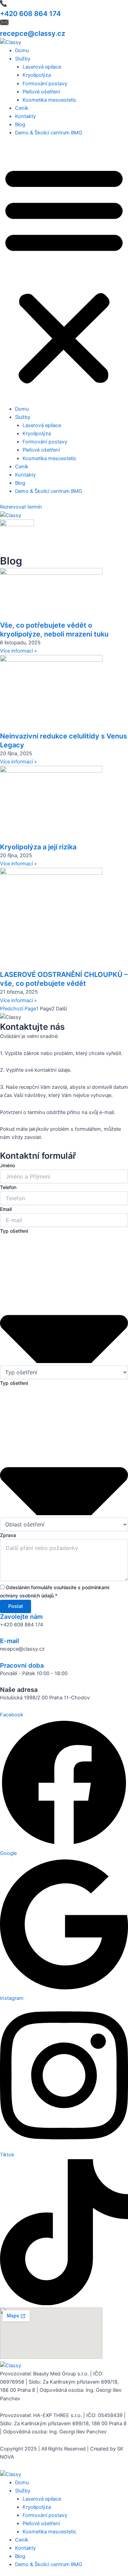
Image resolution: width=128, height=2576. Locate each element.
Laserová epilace (42, 67)
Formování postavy (45, 84)
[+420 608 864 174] (3, 5)
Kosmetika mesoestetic (49, 100)
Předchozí (12, 1009)
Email (6, 1209)
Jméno (8, 1165)
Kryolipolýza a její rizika (38, 847)
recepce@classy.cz (33, 33)
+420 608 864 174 (30, 14)
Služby (23, 59)
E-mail (10, 1641)
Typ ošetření (14, 1231)
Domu (22, 50)
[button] (64, 275)
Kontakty (25, 116)
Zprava (8, 1535)
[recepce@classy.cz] (4, 25)
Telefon (8, 1187)
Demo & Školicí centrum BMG (49, 133)
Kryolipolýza (37, 75)
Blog (20, 125)
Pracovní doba (22, 1665)
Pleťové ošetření (41, 92)
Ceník (22, 108)
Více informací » (18, 651)
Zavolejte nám (21, 1616)
